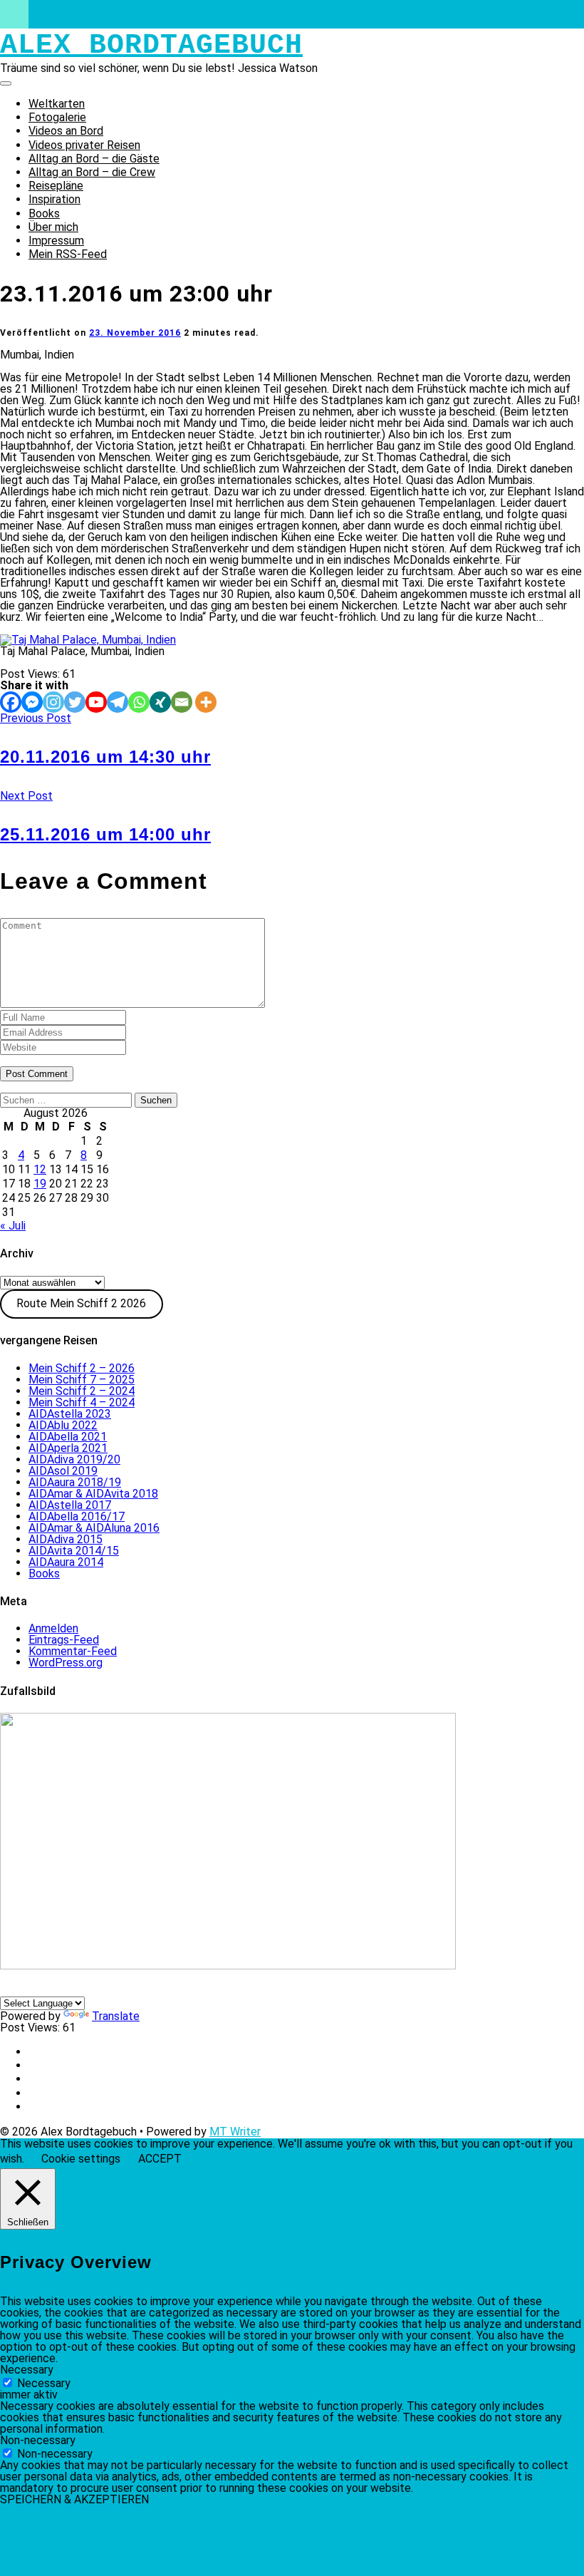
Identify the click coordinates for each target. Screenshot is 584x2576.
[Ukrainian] (127, 1989)
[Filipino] (76, 1989)
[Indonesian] (93, 1989)
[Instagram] (53, 702)
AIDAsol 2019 (63, 1471)
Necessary (44, 2383)
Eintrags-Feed (64, 1640)
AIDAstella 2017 (70, 1505)
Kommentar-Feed (73, 1651)
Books (44, 213)
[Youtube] (96, 702)
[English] (25, 1989)
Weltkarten (57, 104)
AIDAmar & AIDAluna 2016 (94, 1528)
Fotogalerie (57, 117)
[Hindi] (110, 1989)
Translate (116, 2016)
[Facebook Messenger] (32, 702)
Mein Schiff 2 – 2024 (82, 1391)
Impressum (56, 241)
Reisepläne (56, 186)
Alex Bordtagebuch (151, 45)
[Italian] (42, 1989)
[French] (59, 1989)
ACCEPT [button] (160, 2159)
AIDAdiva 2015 (66, 1539)
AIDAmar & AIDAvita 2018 (93, 1494)
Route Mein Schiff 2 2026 (81, 1303)
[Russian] (145, 1989)
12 (40, 1169)
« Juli (13, 1226)
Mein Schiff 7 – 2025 (82, 1380)
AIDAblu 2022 (63, 1425)
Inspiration (54, 199)
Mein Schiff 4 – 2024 (82, 1402)
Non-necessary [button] (38, 2440)
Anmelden (53, 1628)
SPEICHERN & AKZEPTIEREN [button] (74, 2499)
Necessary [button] (27, 2370)
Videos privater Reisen (84, 145)
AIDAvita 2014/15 (74, 1551)
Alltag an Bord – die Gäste (94, 159)
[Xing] (160, 702)
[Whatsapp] (139, 702)
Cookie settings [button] (81, 2159)
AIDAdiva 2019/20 (74, 1459)
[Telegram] (118, 702)
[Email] (182, 702)
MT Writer (235, 2132)
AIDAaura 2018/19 (75, 1482)
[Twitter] (75, 702)
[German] (8, 1989)
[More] (206, 702)
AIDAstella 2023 (70, 1414)
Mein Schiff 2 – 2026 (82, 1368)
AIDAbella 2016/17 (77, 1516)
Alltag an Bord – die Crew (92, 172)
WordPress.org (66, 1663)
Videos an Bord (66, 131)
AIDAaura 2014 (66, 1562)
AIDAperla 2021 (68, 1448)
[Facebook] (11, 702)
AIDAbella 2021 (68, 1437)
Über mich (53, 227)
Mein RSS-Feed (68, 254)
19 (40, 1184)
